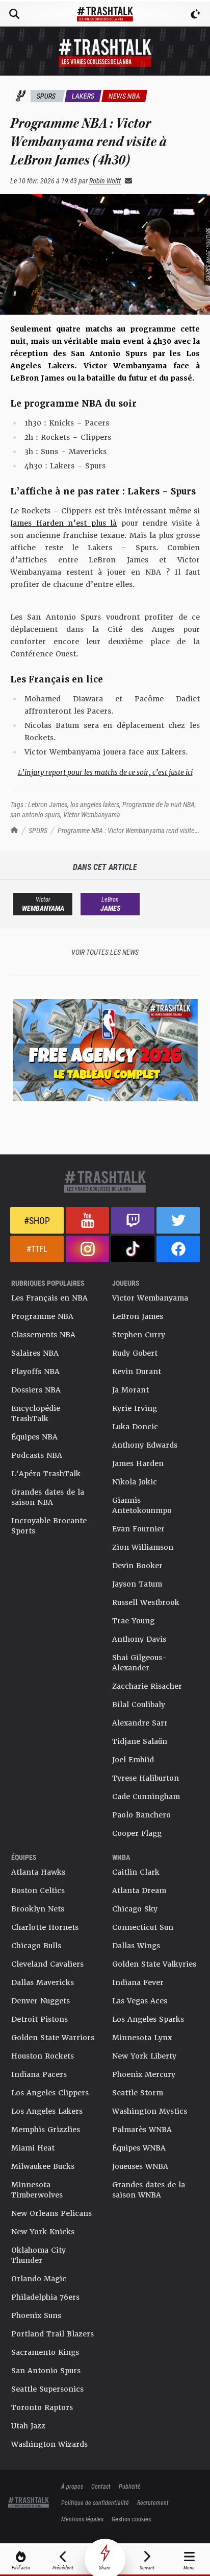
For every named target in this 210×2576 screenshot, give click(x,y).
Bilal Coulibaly (139, 1705)
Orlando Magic (39, 2279)
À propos (72, 2486)
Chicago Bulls (36, 1946)
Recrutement (153, 2502)
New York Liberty (144, 2056)
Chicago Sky (135, 1909)
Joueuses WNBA (140, 2166)
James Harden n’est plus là (63, 523)
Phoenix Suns (36, 2315)
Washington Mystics (150, 2111)
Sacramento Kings (45, 2352)
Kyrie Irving (135, 1408)
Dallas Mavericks (43, 1982)
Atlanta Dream (139, 1890)
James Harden (138, 1463)
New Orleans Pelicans (51, 2213)
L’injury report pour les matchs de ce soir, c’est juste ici (105, 772)
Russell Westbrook (146, 1602)
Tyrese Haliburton (146, 1778)
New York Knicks (43, 2232)
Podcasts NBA (37, 1455)
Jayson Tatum (137, 1584)
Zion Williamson (143, 1547)
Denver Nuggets (41, 2001)
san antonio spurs (35, 814)
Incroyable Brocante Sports (49, 1526)
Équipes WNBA (139, 2148)
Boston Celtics (38, 1890)
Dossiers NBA (36, 1390)
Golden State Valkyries (154, 1964)
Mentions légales (82, 2519)
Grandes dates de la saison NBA (48, 1497)
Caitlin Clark (136, 1872)
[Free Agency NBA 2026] (105, 1050)
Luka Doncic (135, 1427)
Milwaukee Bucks (43, 2166)
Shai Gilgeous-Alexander (140, 1663)
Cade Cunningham (146, 1797)
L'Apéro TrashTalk (46, 1474)
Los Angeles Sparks (148, 2019)
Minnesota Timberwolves (37, 2190)
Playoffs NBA (35, 1372)
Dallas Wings (136, 1946)
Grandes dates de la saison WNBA (149, 2190)
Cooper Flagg (137, 1833)
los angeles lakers (95, 804)
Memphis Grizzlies (46, 2130)
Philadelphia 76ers (45, 2297)
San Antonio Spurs (46, 2371)
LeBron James (138, 1316)
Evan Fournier (138, 1529)
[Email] (126, 181)
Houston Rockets (43, 2056)
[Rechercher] (14, 14)
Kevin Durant (137, 1372)
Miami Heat (33, 2148)
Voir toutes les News (105, 952)
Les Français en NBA (49, 1298)
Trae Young (133, 1621)
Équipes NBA (34, 1437)
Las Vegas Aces (140, 2001)
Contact (101, 2486)
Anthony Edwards (145, 1445)
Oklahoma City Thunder (38, 2255)
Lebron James (48, 804)
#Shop (37, 1220)
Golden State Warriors (53, 2038)
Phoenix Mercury (144, 2074)
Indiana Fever (138, 1982)
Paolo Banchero (141, 1815)
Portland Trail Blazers (52, 2334)
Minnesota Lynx (142, 2038)
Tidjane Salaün (140, 1741)
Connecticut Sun (143, 1927)
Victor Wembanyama (92, 814)
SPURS (38, 830)
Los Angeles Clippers (50, 2093)
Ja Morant (130, 1390)
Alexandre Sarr (140, 1723)
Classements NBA (43, 1335)
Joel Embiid (133, 1760)
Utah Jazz (28, 2426)
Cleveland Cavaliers (47, 1964)
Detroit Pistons (40, 2019)
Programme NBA (42, 1316)
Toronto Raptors (42, 2407)
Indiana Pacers (39, 2074)
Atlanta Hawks (38, 1872)
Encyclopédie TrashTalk (36, 1413)
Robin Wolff (105, 181)
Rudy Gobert (135, 1353)
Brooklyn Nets (38, 1909)
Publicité (130, 2486)
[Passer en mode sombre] (196, 14)
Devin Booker (137, 1566)
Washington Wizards (49, 2444)
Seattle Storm (138, 2093)
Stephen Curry (139, 1335)
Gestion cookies (131, 2519)
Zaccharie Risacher (147, 1686)
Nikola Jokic (135, 1482)
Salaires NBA (35, 1353)
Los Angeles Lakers (47, 2111)
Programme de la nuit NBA (159, 804)
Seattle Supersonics (47, 2389)
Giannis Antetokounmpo (142, 1505)
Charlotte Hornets (45, 1927)
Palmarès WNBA (142, 2130)
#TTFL (37, 1249)
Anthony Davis (139, 1639)
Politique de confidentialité (95, 2502)
